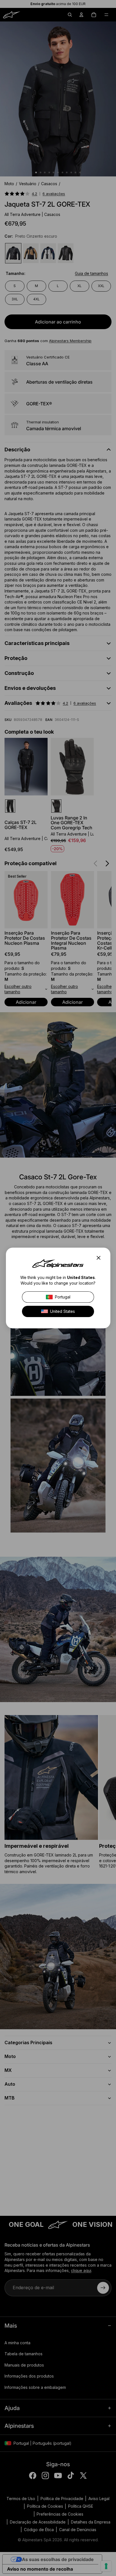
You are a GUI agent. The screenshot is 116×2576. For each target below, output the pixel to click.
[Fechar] (100, 1258)
